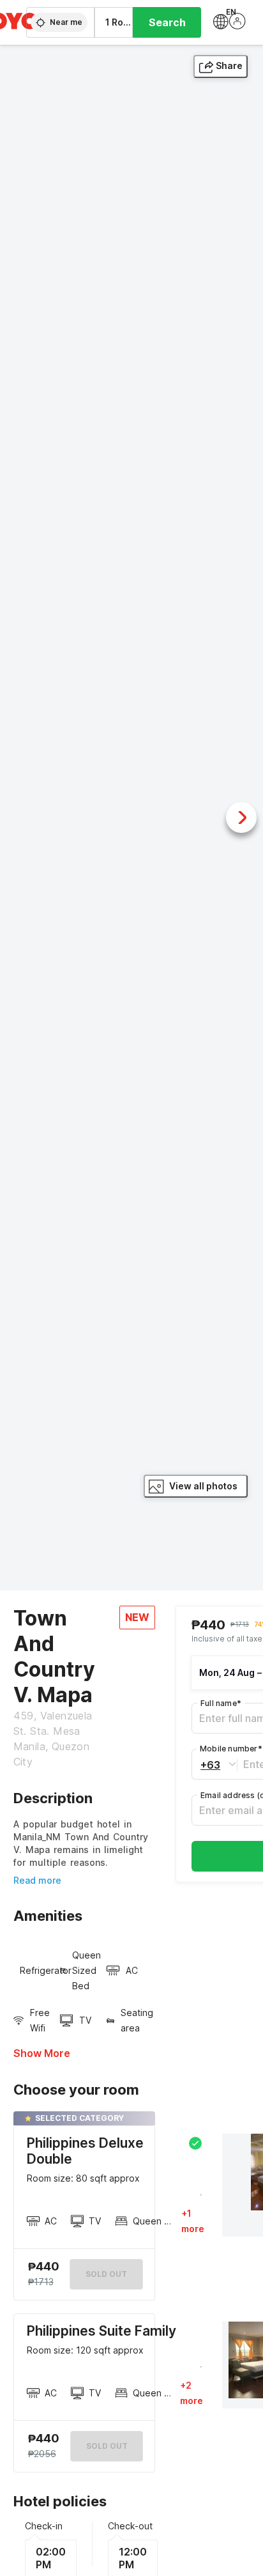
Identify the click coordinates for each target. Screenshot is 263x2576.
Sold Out (107, 2446)
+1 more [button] (193, 2221)
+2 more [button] (192, 2393)
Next (241, 818)
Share (229, 66)
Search (167, 22)
